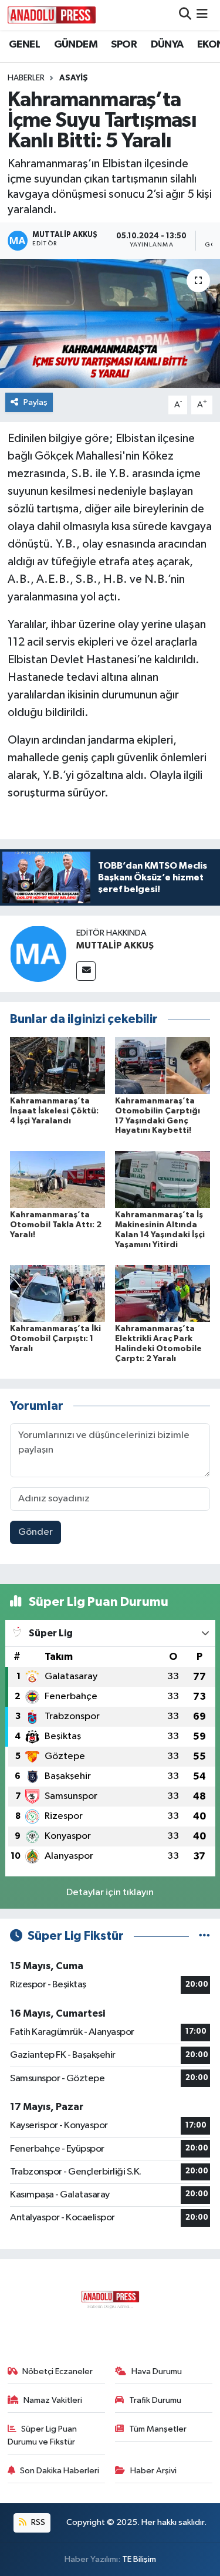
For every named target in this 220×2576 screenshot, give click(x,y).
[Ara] (185, 15)
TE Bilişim (139, 2559)
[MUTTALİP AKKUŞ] (38, 953)
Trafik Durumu (155, 2400)
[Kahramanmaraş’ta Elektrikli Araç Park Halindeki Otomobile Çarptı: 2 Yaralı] (163, 1293)
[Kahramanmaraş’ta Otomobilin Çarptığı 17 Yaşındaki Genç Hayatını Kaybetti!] (163, 1065)
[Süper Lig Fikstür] (204, 1936)
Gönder (35, 1532)
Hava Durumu (157, 2371)
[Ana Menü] (202, 15)
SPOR (124, 45)
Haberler (26, 78)
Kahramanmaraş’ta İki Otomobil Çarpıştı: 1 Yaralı (55, 1339)
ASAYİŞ (74, 78)
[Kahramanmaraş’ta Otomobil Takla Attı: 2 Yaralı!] (57, 1179)
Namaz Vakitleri (53, 2400)
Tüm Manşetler (158, 2429)
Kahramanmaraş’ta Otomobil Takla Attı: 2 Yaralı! (56, 1225)
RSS (37, 2522)
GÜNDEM (76, 45)
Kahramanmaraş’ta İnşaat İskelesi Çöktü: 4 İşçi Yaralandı (54, 1111)
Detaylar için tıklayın (110, 1893)
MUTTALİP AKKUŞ (115, 946)
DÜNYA (167, 45)
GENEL (24, 45)
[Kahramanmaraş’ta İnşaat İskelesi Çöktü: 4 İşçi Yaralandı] (57, 1065)
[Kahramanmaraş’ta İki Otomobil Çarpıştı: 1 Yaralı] (57, 1293)
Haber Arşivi (153, 2471)
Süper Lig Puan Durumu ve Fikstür (43, 2435)
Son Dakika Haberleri (60, 2471)
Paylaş (35, 402)
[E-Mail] (86, 971)
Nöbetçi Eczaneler (57, 2371)
